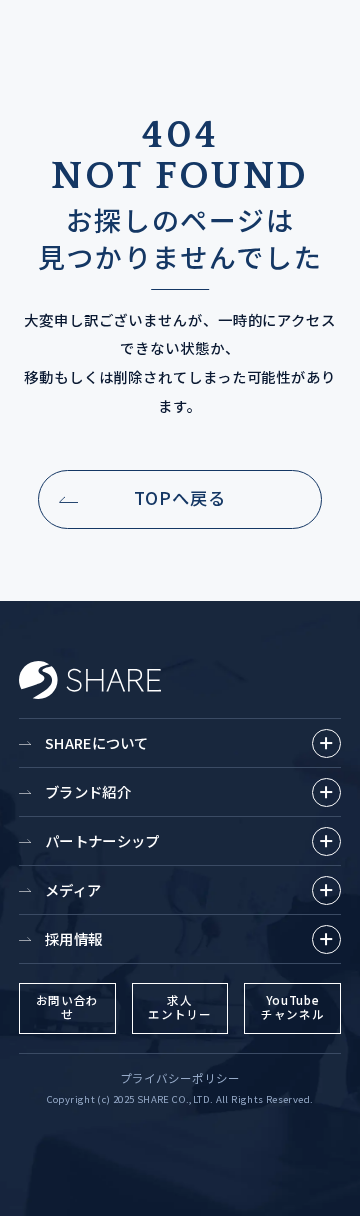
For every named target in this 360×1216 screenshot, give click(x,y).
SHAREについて (97, 742)
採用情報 (73, 938)
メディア (73, 889)
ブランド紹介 (88, 791)
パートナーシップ (102, 840)
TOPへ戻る (180, 497)
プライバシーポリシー (180, 1078)
